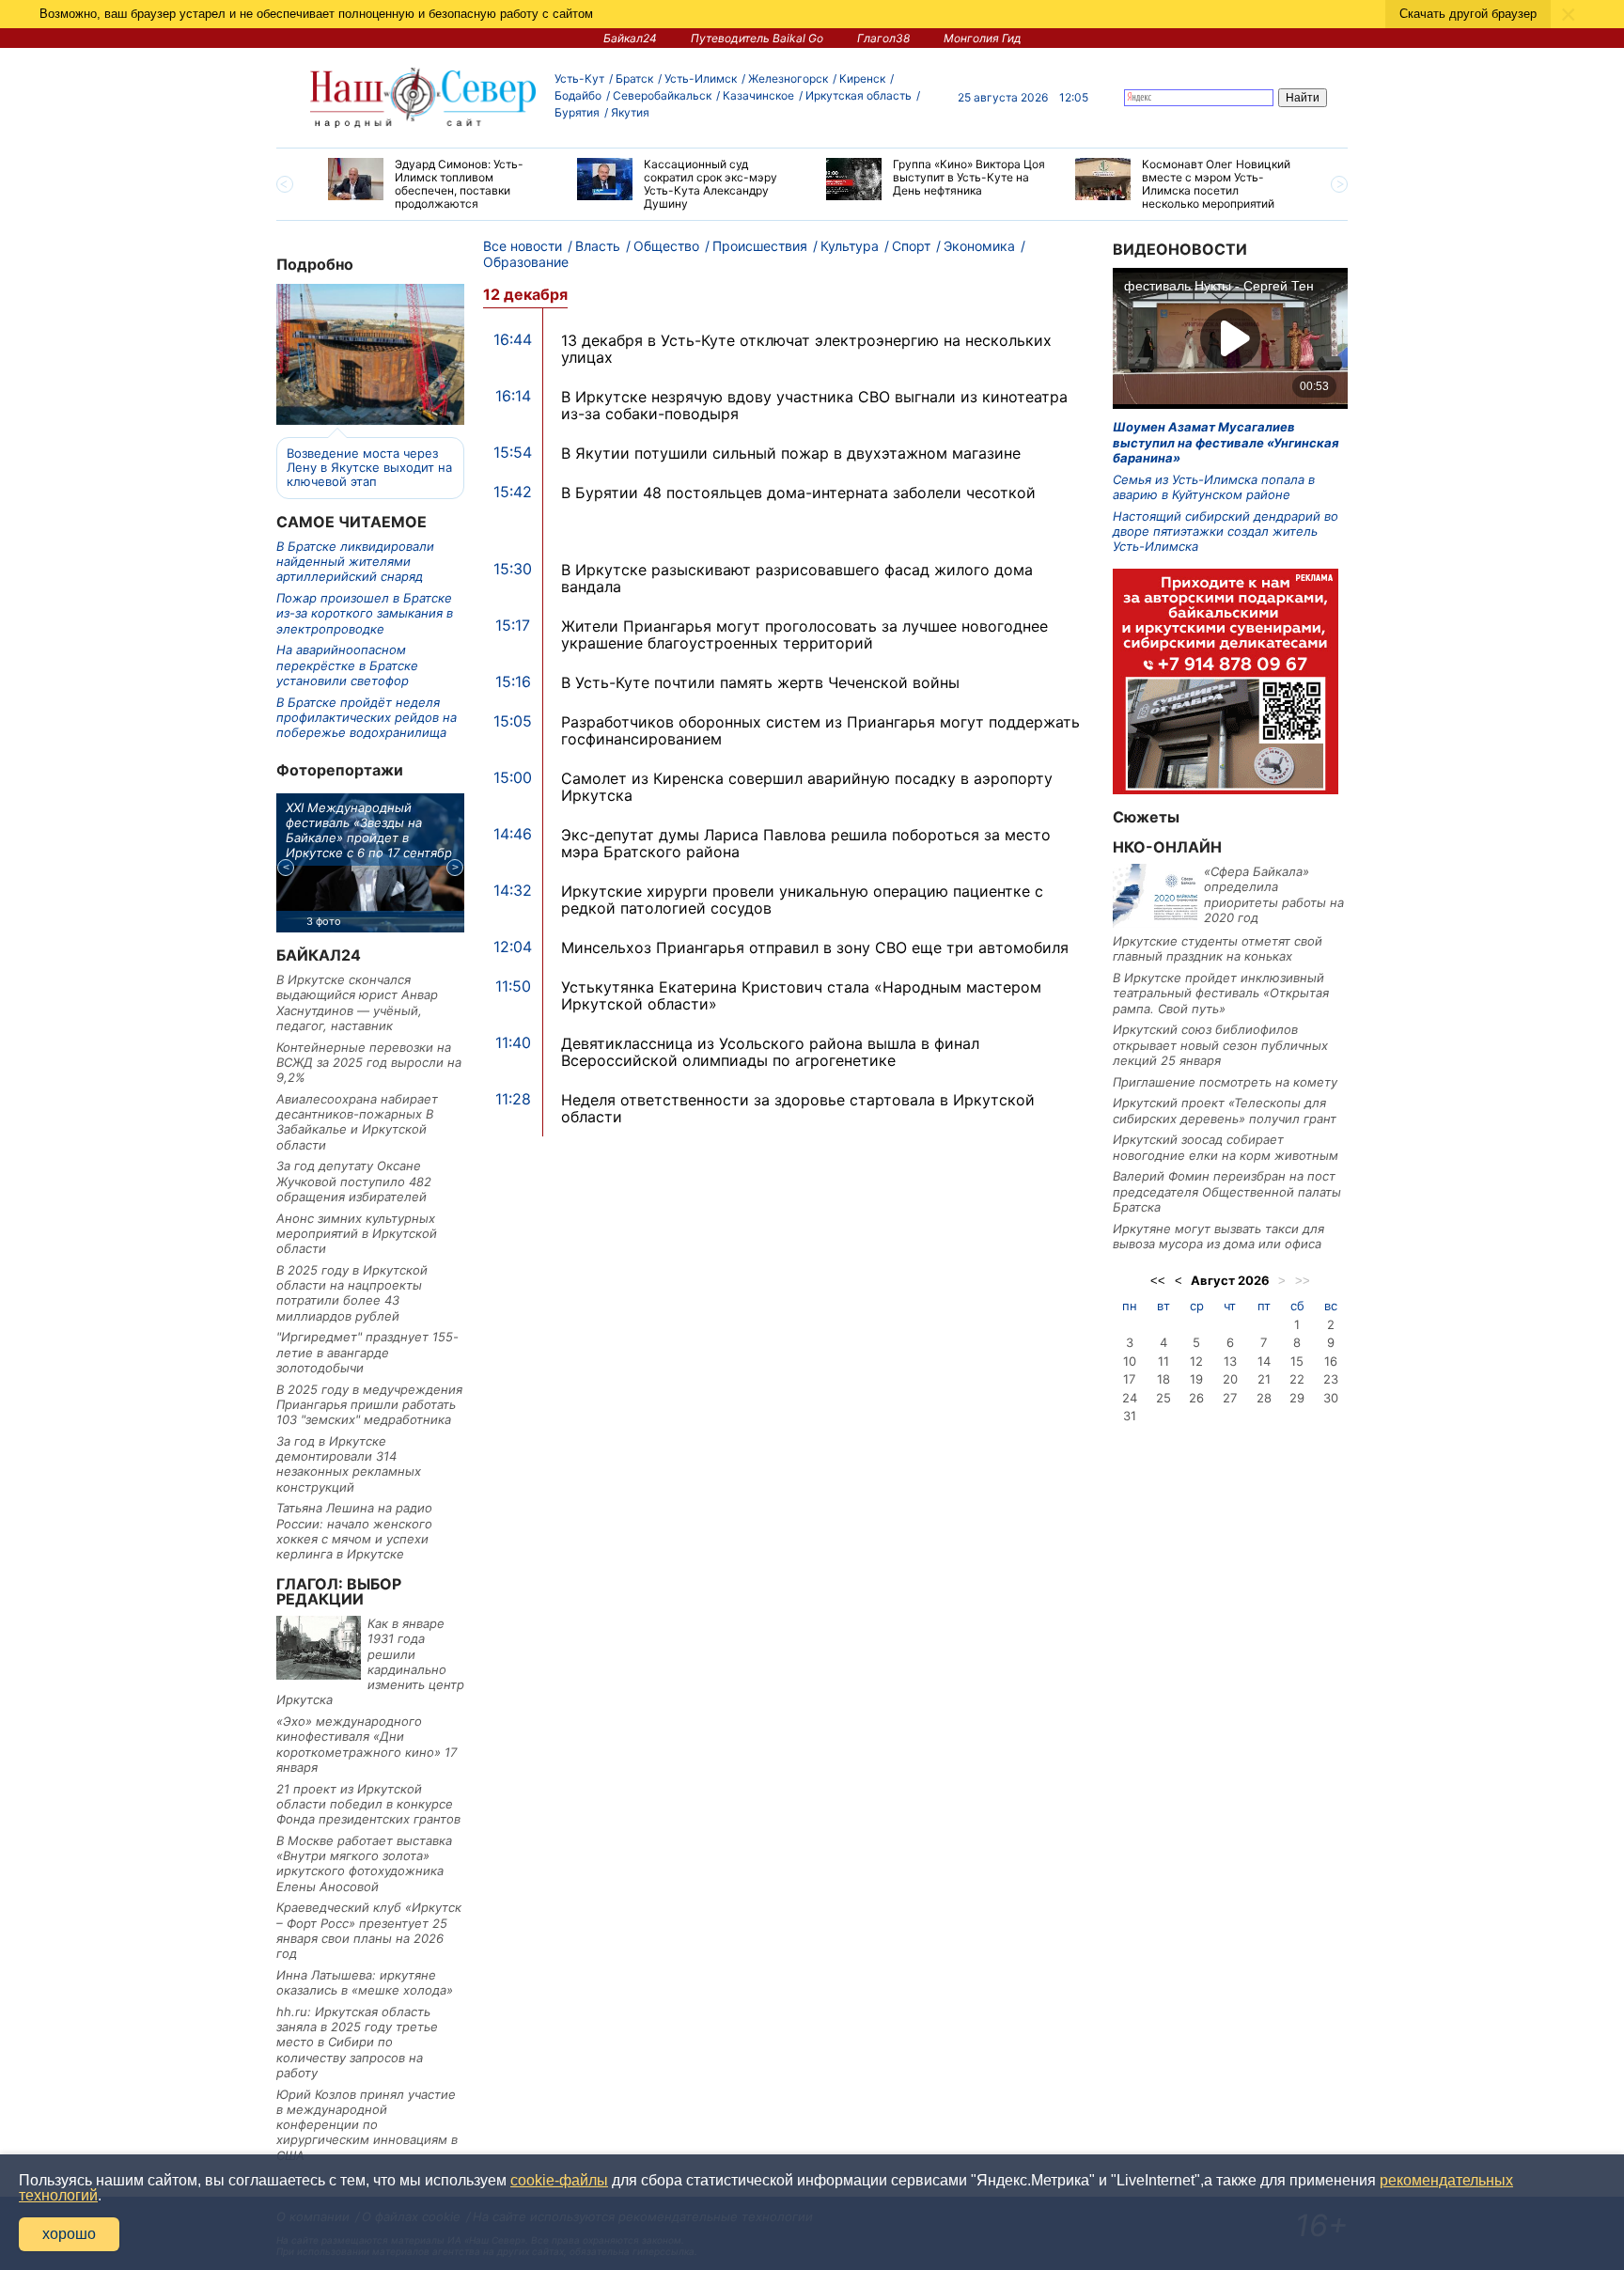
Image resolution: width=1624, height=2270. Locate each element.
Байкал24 (630, 38)
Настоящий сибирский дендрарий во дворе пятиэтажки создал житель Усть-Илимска (1226, 532)
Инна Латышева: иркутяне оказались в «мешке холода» (365, 1982)
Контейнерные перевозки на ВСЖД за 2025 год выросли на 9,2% (369, 1063)
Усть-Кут (579, 78)
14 (1264, 1361)
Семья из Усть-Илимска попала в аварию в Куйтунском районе (1214, 487)
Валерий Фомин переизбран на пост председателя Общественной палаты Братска (1227, 1191)
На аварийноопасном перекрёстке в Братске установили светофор (347, 665)
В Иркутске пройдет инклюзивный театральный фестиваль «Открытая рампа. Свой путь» (1221, 993)
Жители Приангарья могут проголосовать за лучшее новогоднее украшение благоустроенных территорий (804, 634)
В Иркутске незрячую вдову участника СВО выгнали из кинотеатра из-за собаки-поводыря (814, 405)
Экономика (979, 246)
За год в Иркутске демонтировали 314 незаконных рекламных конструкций (349, 1464)
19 (1196, 1379)
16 (1331, 1361)
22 (1297, 1379)
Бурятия (577, 112)
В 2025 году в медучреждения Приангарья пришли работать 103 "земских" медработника (369, 1405)
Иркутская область (859, 95)
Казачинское (758, 95)
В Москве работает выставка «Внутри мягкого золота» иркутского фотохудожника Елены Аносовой (364, 1863)
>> (1303, 1281)
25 (1163, 1398)
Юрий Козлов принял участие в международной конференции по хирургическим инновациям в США (367, 2125)
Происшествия (760, 246)
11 (1163, 1361)
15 (1297, 1361)
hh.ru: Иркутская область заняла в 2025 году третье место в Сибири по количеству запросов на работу (357, 2042)
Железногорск (788, 78)
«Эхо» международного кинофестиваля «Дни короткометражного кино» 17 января (367, 1744)
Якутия (630, 112)
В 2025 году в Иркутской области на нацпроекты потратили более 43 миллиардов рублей (352, 1293)
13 (1230, 1361)
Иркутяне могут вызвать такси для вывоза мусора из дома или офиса (1218, 1236)
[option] (438, 184)
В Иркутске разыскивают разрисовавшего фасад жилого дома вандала (797, 578)
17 (1129, 1379)
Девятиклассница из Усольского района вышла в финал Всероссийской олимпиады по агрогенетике (770, 1052)
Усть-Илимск (701, 78)
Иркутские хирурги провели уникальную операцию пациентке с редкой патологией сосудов (802, 900)
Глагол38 (883, 38)
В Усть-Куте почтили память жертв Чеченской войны (760, 682)
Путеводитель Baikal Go (757, 38)
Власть (598, 246)
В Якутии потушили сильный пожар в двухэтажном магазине (791, 453)
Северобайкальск (662, 95)
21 (1264, 1379)
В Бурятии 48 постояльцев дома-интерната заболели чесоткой (798, 493)
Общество (666, 246)
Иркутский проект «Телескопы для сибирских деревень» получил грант (1225, 1110)
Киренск (862, 78)
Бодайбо (578, 95)
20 (1230, 1379)
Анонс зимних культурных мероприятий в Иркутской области (357, 1234)
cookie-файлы (559, 2180)
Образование (526, 262)
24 (1130, 1398)
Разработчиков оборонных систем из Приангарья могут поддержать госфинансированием (820, 730)
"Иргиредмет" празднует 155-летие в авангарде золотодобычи (367, 1352)
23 (1331, 1379)
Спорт (911, 246)
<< (1158, 1281)
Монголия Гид (983, 38)
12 (1196, 1361)
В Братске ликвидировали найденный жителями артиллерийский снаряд (355, 562)
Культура (850, 246)
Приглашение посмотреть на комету (1225, 1082)
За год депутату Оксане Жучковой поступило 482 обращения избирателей (354, 1181)
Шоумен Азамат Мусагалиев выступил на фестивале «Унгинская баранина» (1226, 442)
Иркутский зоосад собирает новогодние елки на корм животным (1226, 1147)
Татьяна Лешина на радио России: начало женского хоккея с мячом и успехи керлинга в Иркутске (354, 1531)
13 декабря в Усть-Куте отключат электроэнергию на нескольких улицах (806, 349)
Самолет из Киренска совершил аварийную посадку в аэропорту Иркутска (807, 787)
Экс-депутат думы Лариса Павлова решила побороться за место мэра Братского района (806, 843)
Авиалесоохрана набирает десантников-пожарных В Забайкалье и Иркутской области (357, 1122)
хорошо (69, 2234)
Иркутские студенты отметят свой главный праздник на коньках (1218, 948)
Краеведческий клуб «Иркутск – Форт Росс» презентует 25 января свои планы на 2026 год (369, 1930)
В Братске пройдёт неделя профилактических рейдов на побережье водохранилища (367, 718)
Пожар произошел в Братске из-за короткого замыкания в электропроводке (365, 613)
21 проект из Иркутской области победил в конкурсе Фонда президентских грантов (368, 1804)
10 (1130, 1361)
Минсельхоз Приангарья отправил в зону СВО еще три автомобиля (815, 947)
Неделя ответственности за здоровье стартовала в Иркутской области (798, 1108)
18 (1163, 1379)
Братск (634, 78)
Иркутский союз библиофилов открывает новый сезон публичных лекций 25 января (1220, 1045)
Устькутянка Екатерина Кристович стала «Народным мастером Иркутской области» (801, 995)
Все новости (523, 246)
